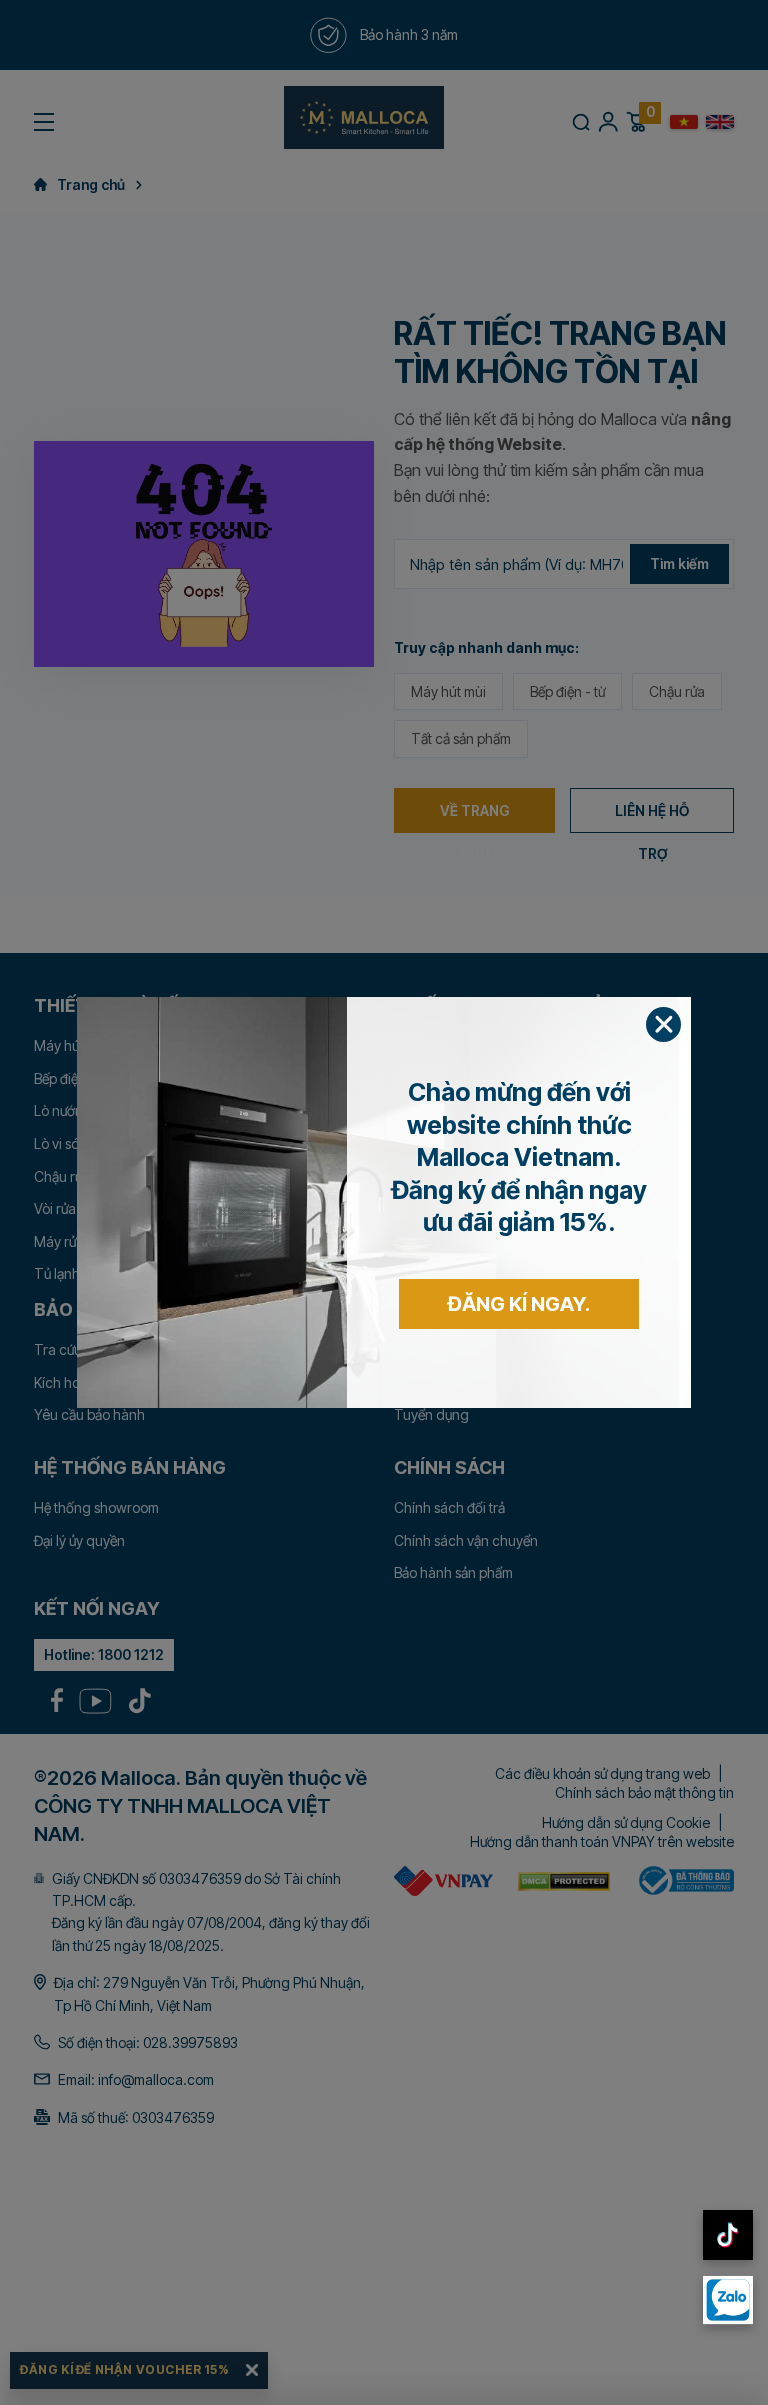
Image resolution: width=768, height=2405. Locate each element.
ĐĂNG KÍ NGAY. (519, 1304)
